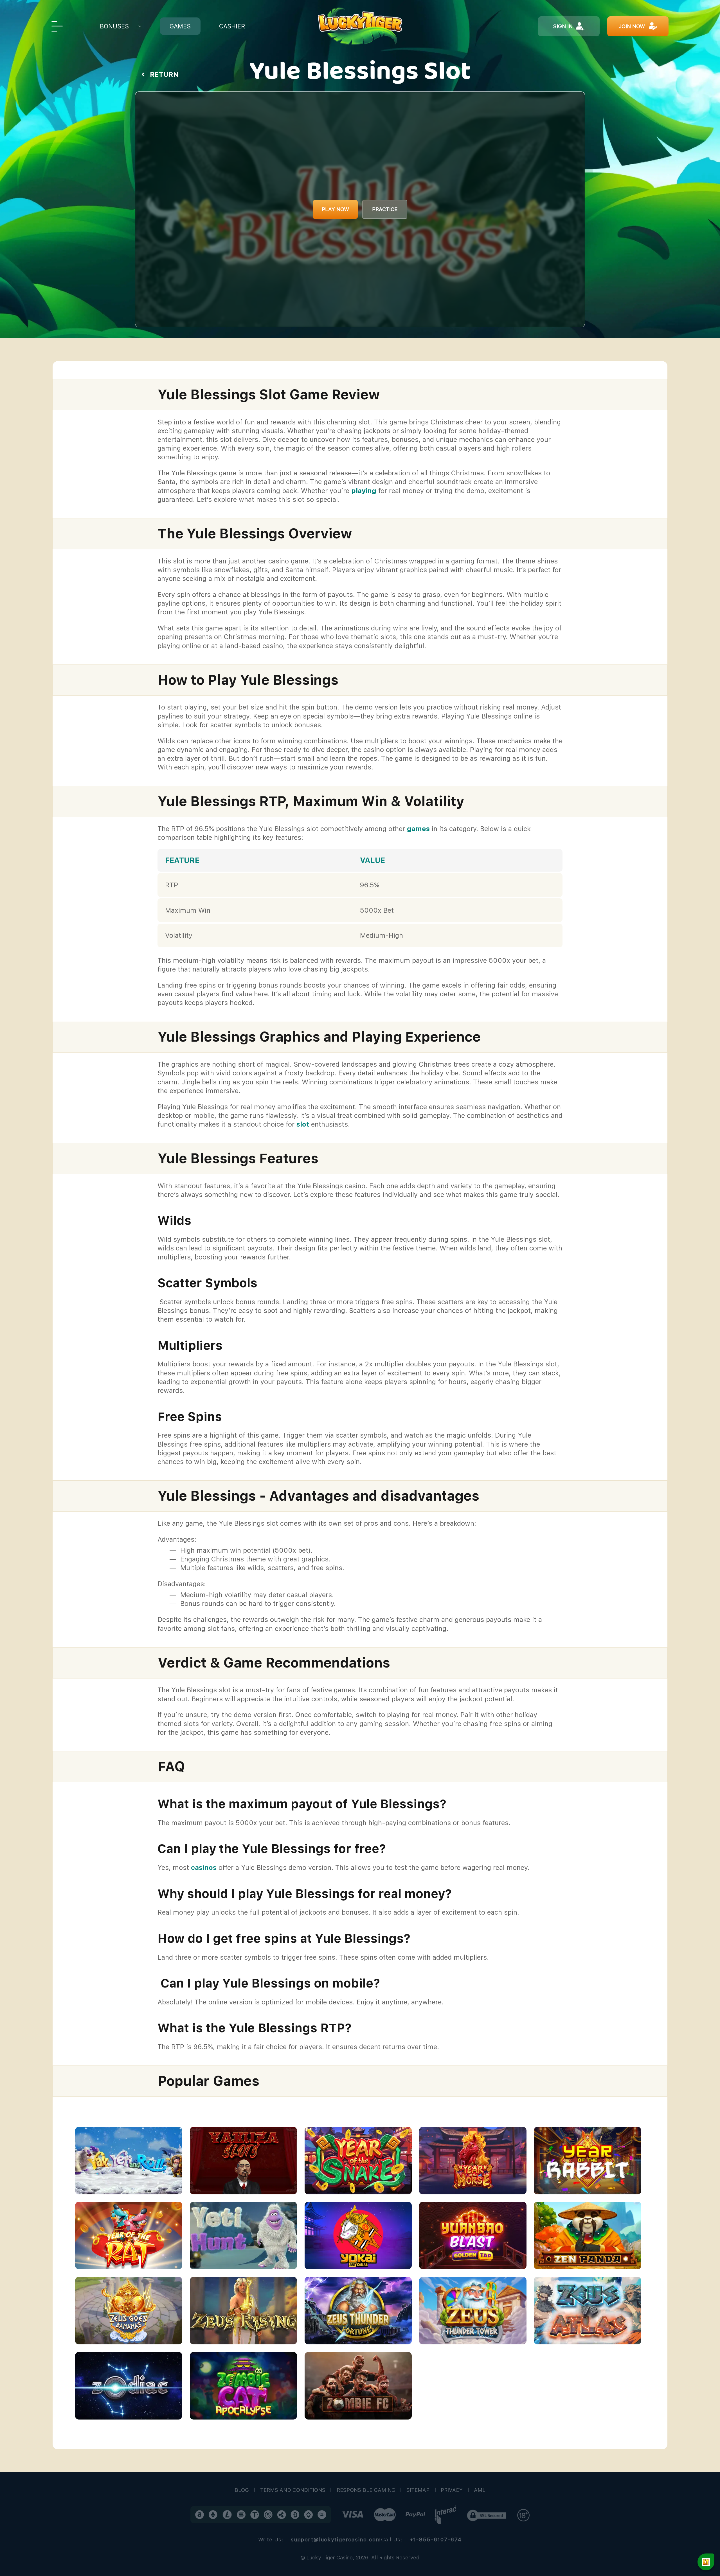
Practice (385, 209)
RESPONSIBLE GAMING (366, 2490)
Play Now (335, 209)
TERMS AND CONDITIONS (293, 2490)
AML (480, 2490)
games (418, 829)
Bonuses (114, 26)
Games (180, 26)
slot (303, 1124)
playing (364, 491)
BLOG (242, 2490)
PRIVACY (452, 2490)
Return (164, 74)
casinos (204, 1867)
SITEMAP (418, 2490)
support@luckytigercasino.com (336, 2540)
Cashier (232, 26)
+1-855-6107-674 (436, 2540)
